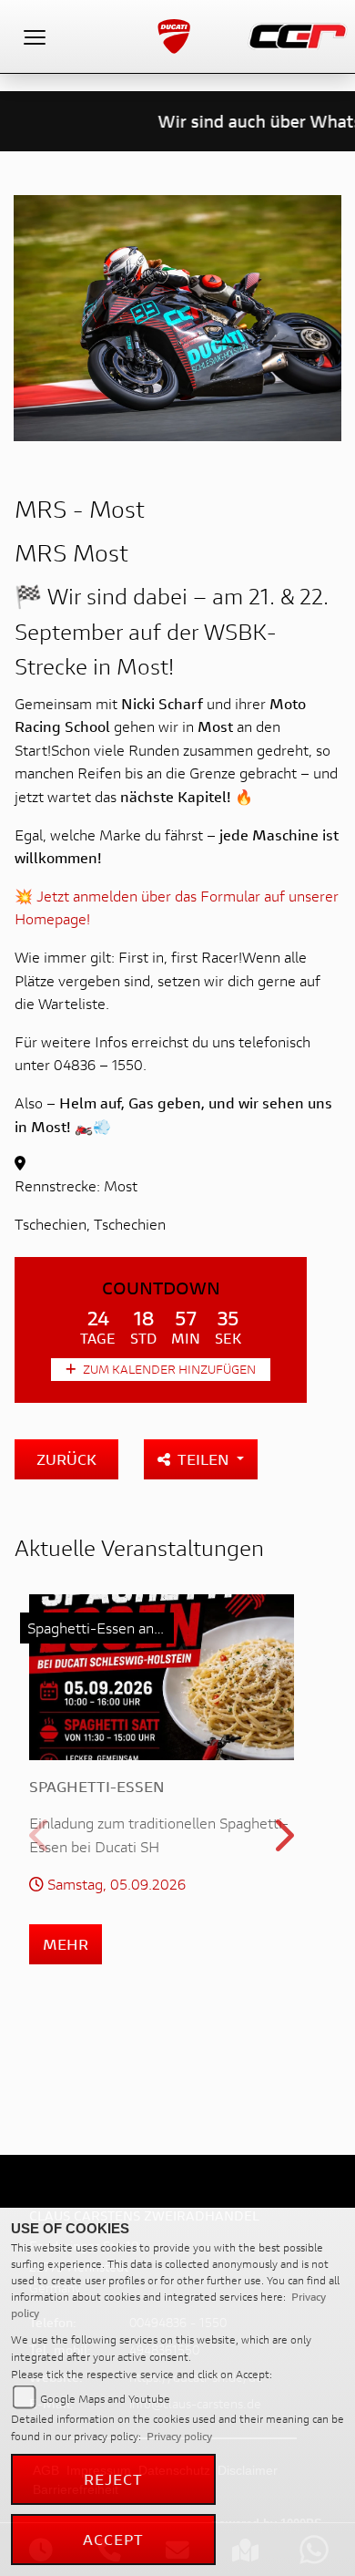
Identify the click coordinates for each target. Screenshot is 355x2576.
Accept (114, 2539)
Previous (41, 1842)
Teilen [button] (205, 1459)
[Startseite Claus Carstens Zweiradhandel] (298, 34)
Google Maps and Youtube (105, 2399)
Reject (114, 2479)
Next (283, 1842)
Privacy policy (179, 2436)
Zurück (66, 1459)
